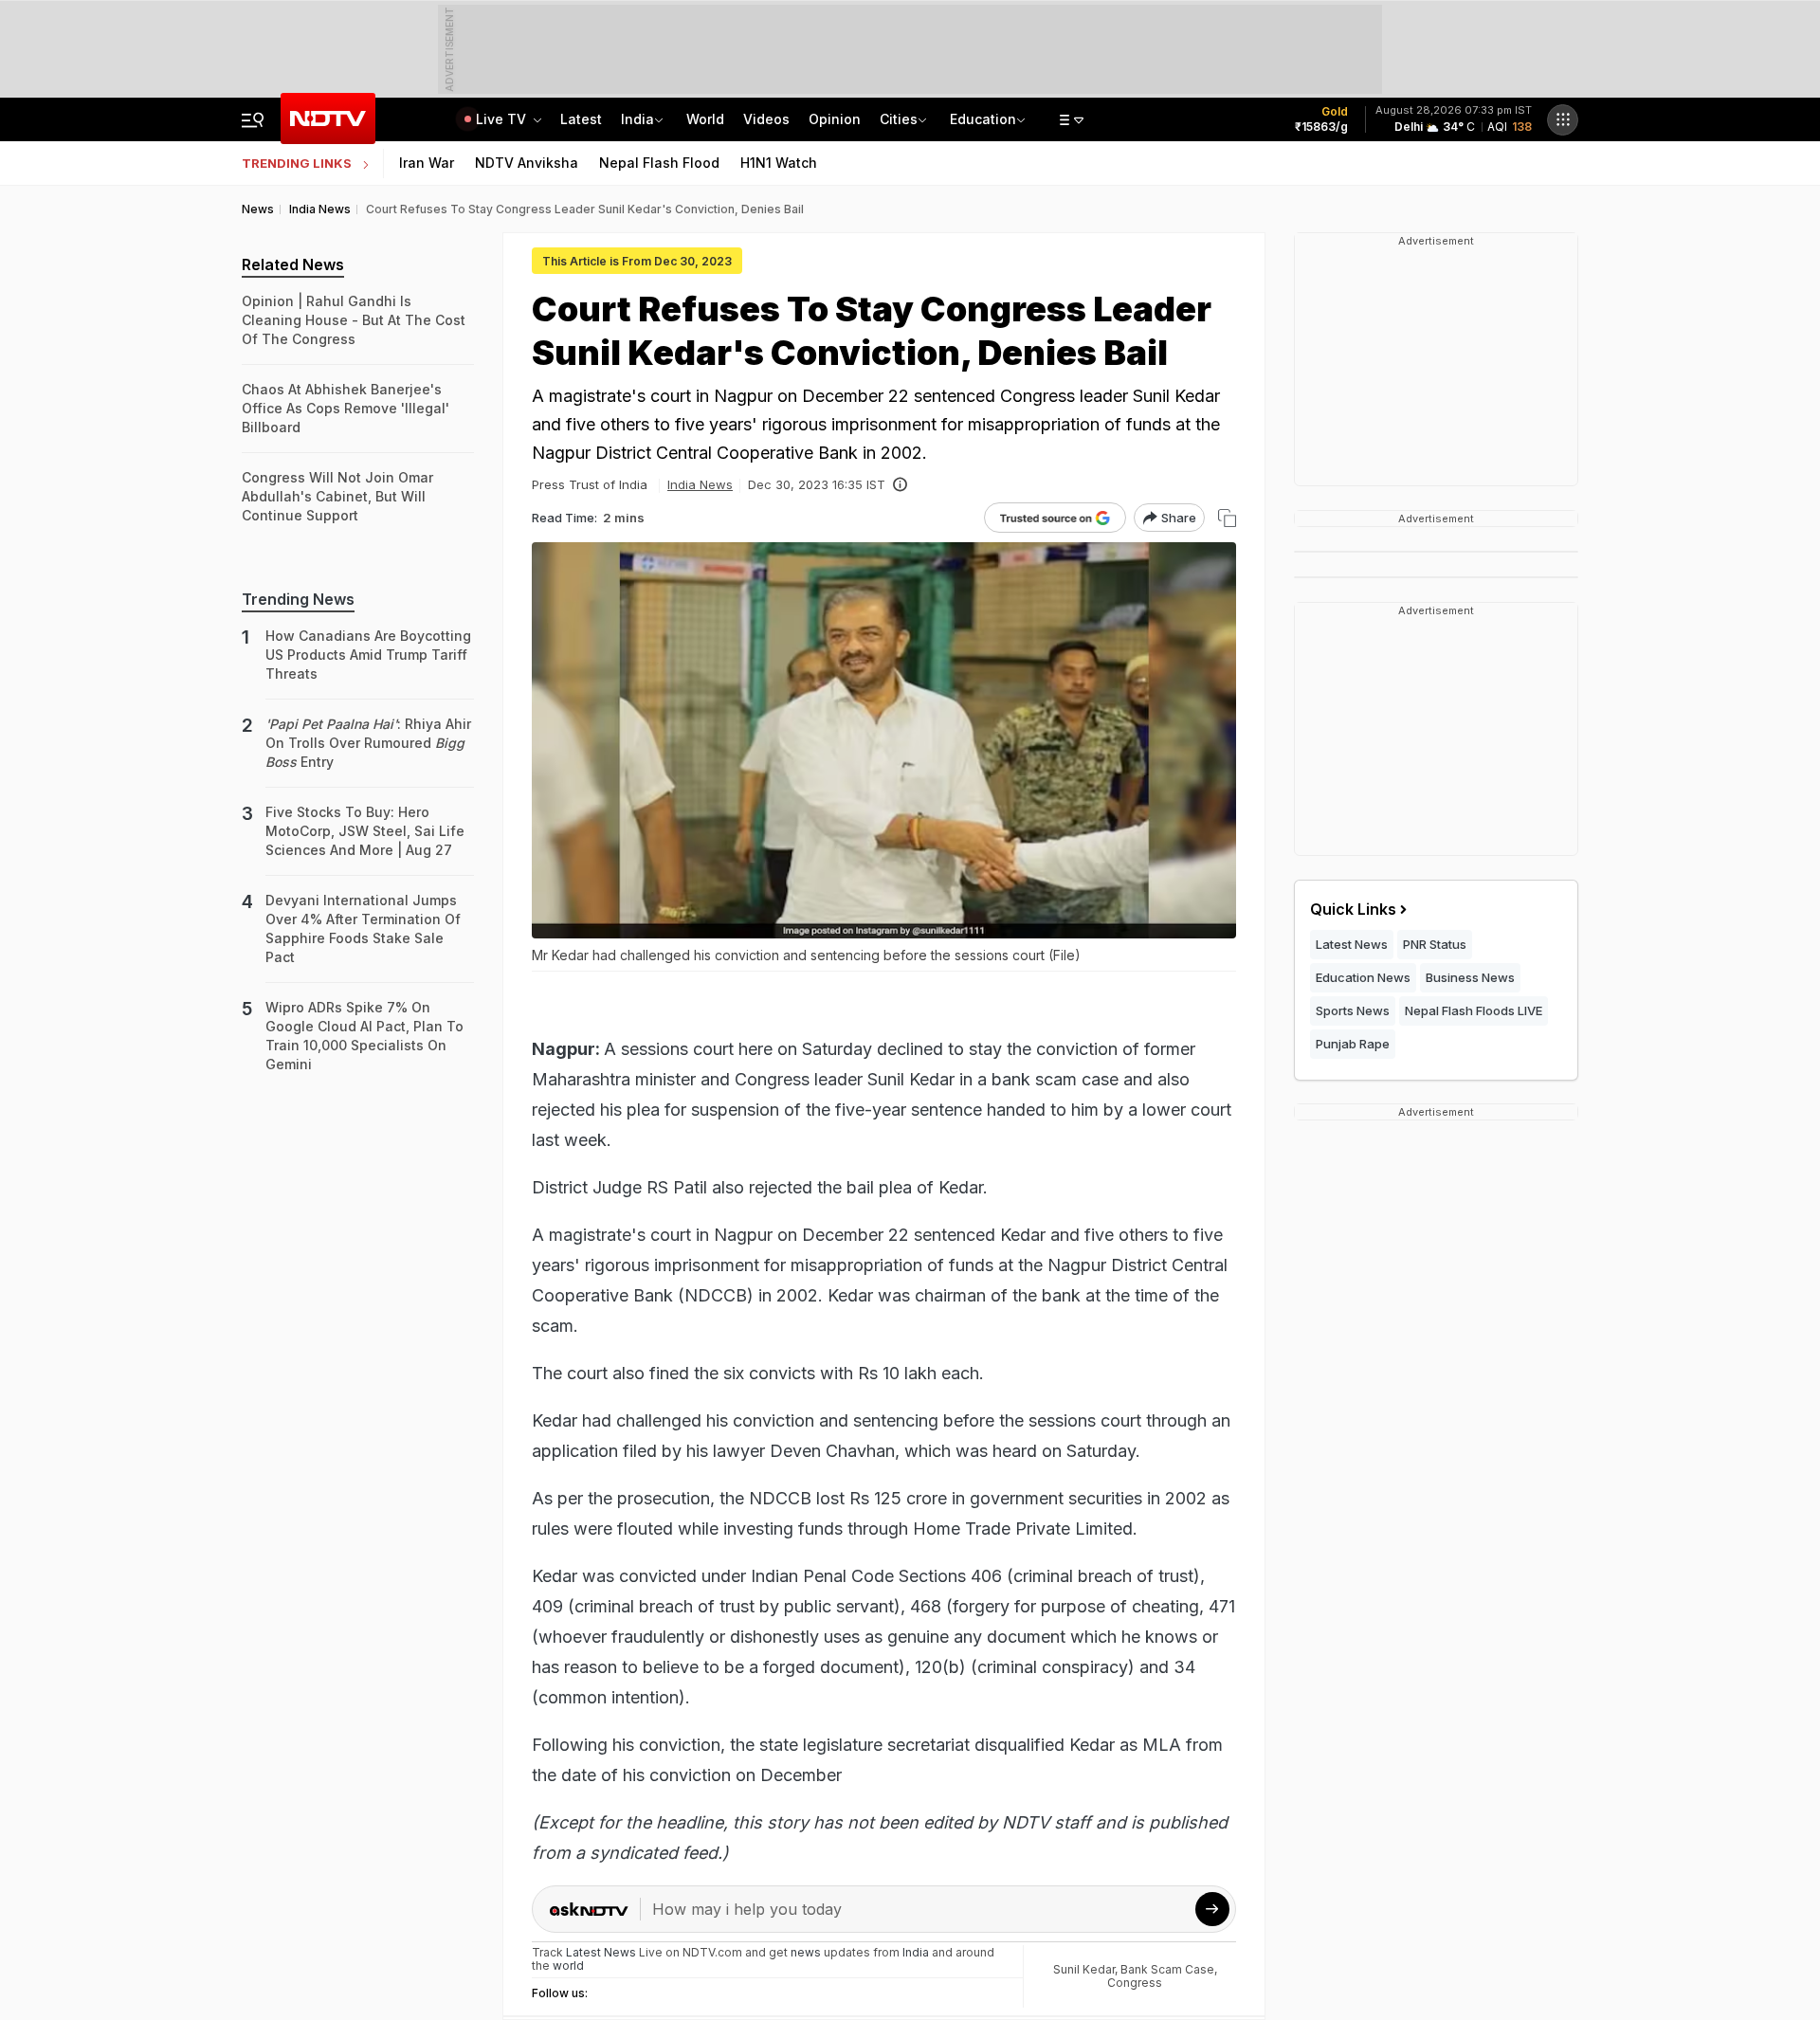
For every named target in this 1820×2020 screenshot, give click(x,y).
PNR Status (1435, 944)
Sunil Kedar (1084, 1969)
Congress (1135, 1983)
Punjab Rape (1353, 1044)
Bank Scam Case (1167, 1969)
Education (983, 119)
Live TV (503, 119)
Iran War (427, 163)
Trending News (298, 599)
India (637, 119)
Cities (899, 119)
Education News (1363, 977)
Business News (1470, 977)
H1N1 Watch (779, 163)
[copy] (1227, 518)
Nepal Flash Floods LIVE (1474, 1010)
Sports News (1353, 1010)
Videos (766, 119)
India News (700, 484)
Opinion (835, 119)
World (705, 119)
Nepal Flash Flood (659, 163)
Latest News (1352, 944)
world (568, 1965)
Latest (581, 119)
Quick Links (1353, 909)
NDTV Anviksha (527, 163)
